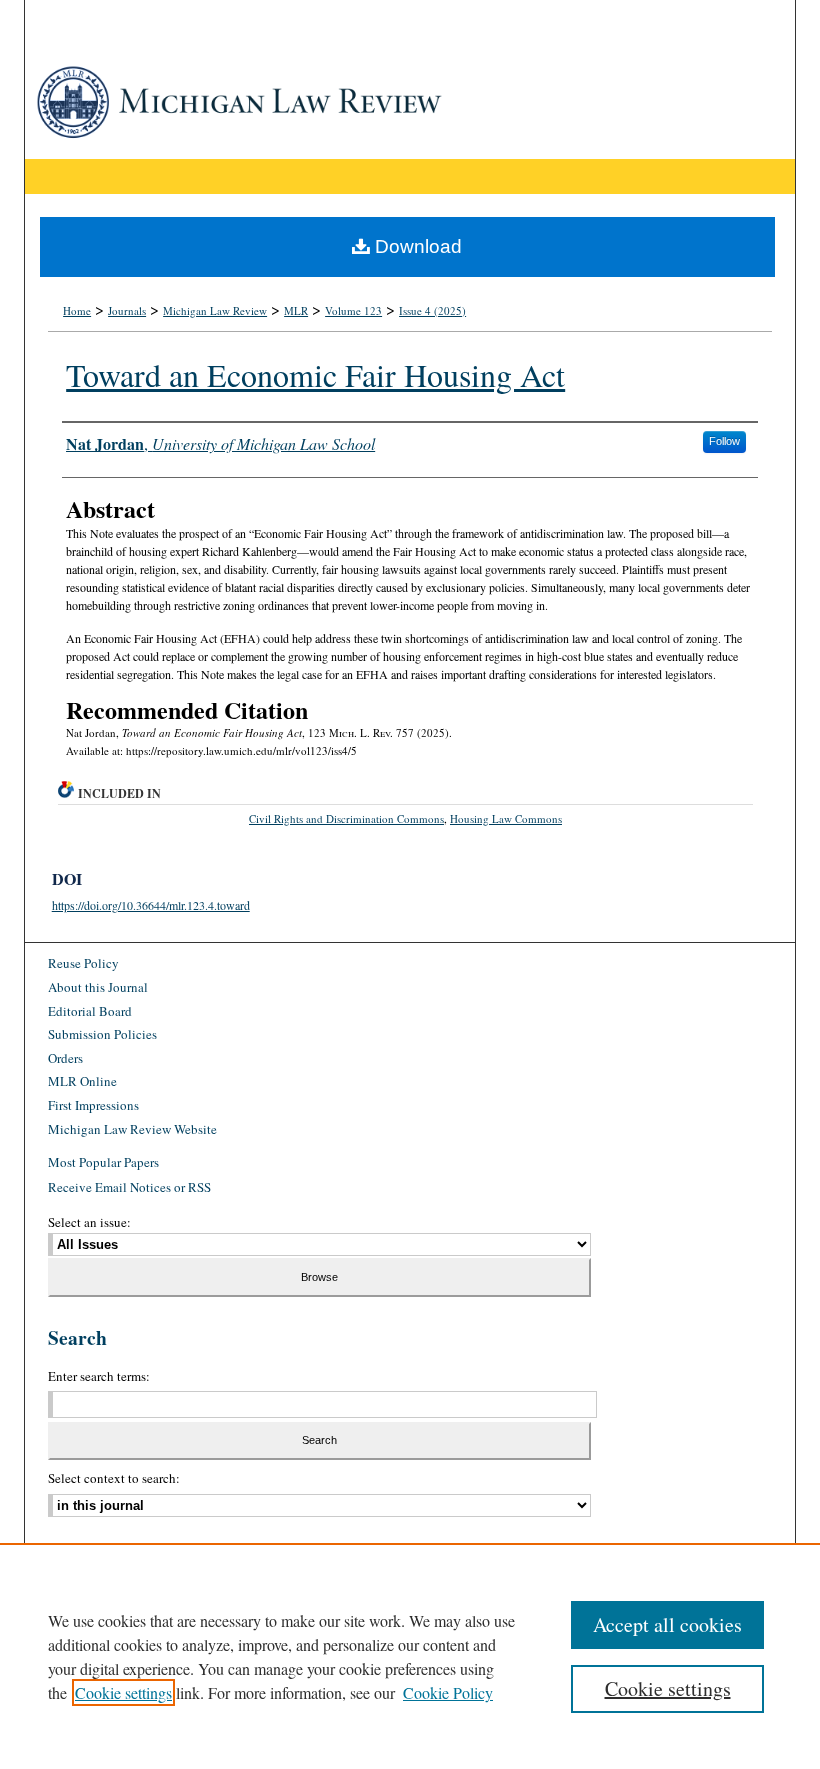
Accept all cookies (667, 1624)
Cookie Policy (448, 1692)
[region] (410, 1656)
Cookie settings (123, 1692)
